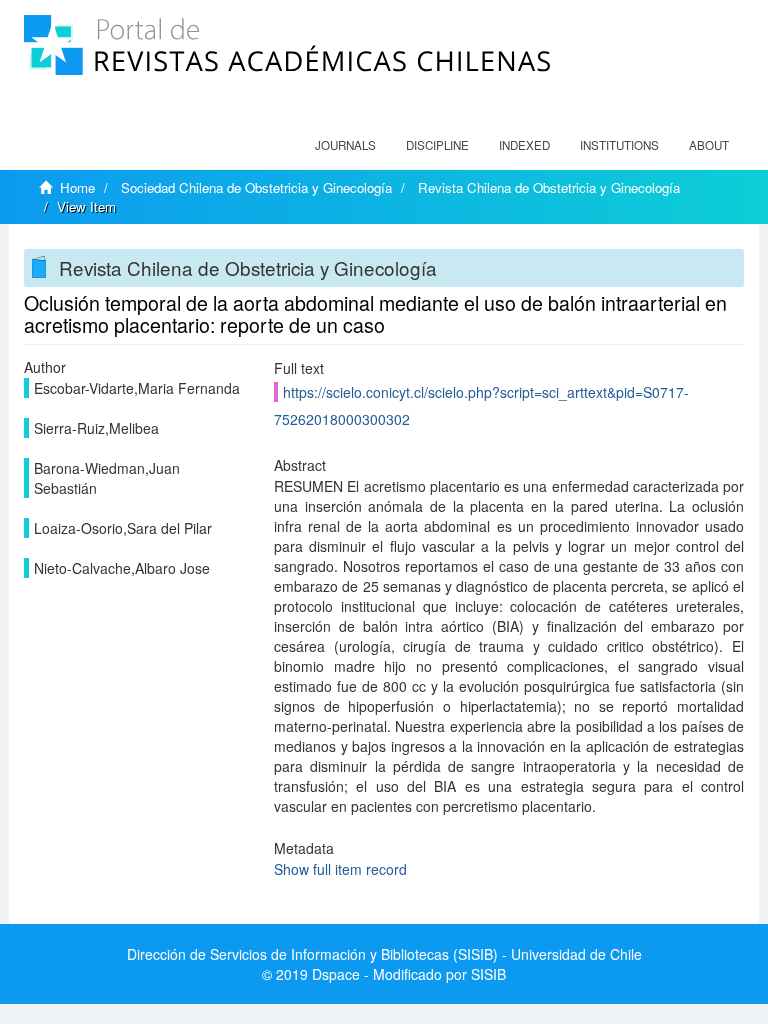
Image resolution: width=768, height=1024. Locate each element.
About (709, 145)
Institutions (619, 145)
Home (77, 187)
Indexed (524, 145)
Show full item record (340, 869)
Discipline (437, 145)
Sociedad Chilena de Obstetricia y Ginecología (256, 187)
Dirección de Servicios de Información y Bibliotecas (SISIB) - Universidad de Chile (384, 954)
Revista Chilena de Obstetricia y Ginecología (549, 187)
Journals (345, 145)
